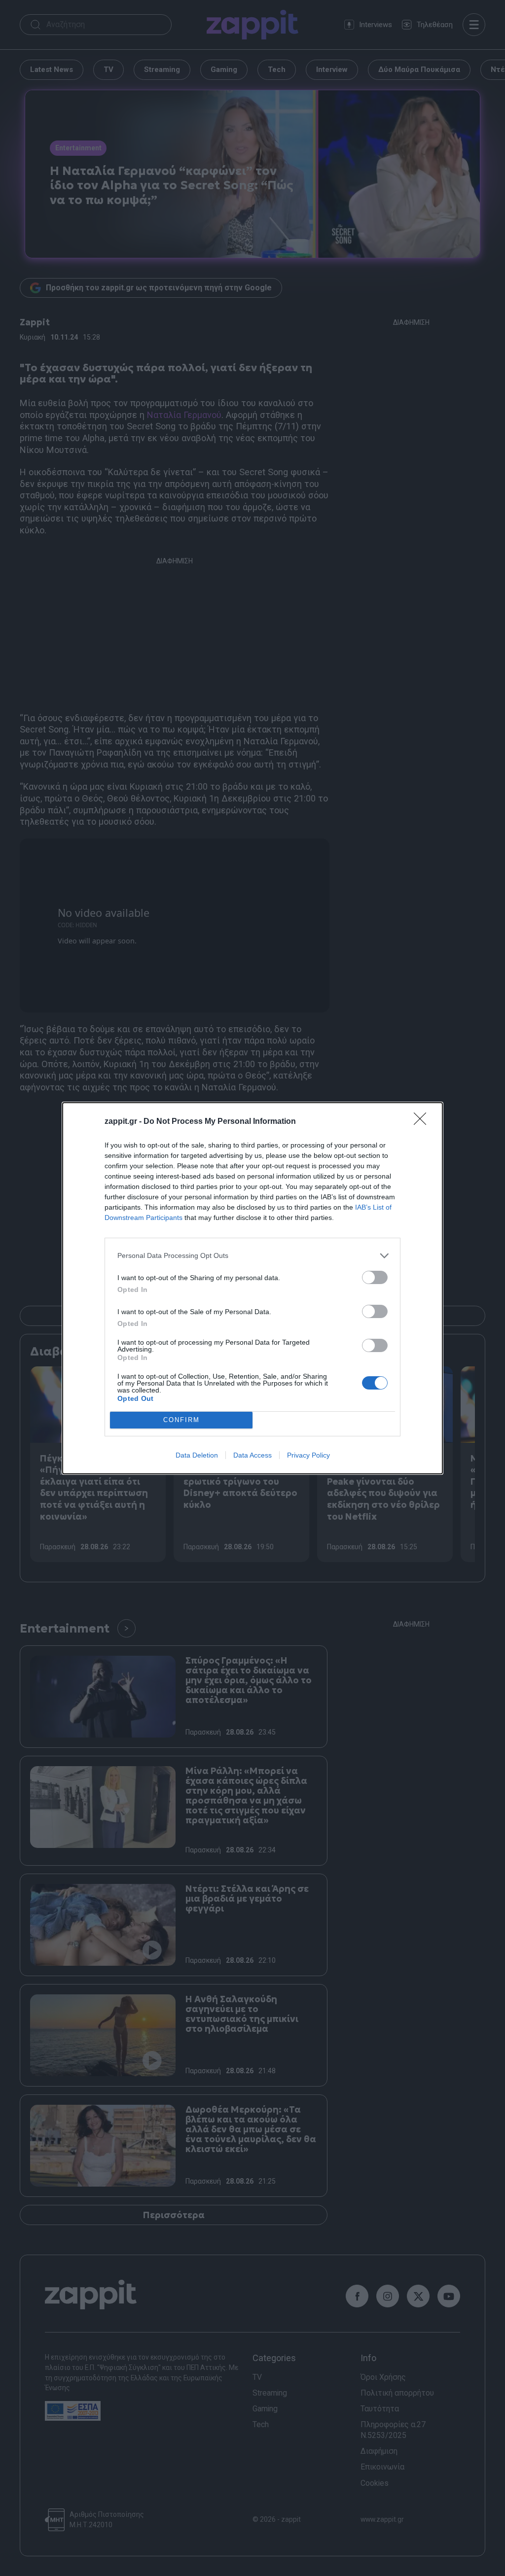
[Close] (423, 1122)
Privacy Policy (308, 1455)
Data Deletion (197, 1455)
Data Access (252, 1455)
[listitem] (252, 1256)
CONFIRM (181, 1420)
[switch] (375, 1277)
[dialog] (252, 1288)
